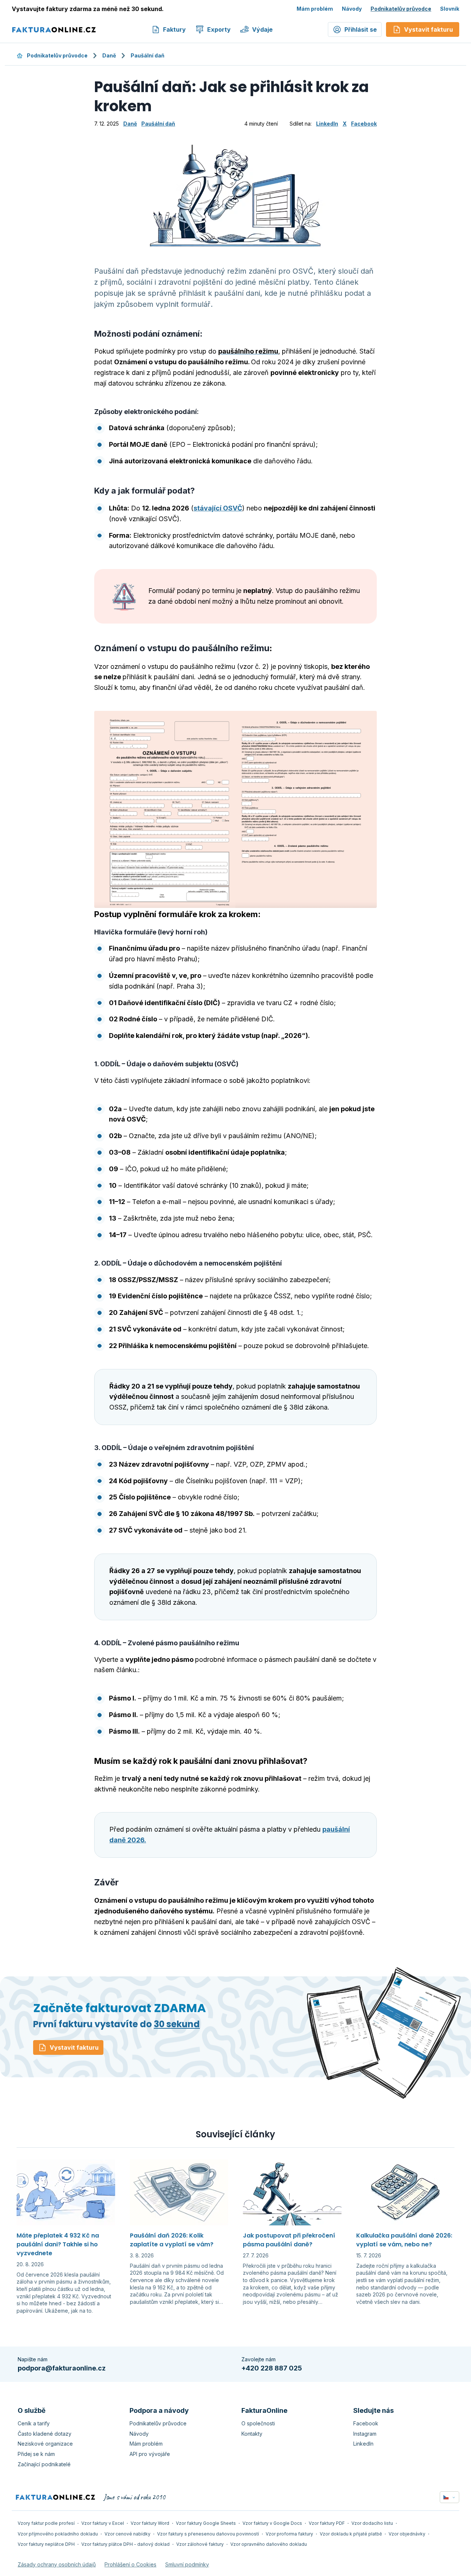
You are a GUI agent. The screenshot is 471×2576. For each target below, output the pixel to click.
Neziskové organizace (45, 2444)
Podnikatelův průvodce (401, 9)
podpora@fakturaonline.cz (62, 2368)
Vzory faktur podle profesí (46, 2523)
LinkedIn (327, 124)
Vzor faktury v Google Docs (272, 2523)
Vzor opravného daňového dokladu (269, 2544)
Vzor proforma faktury (289, 2534)
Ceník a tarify (34, 2423)
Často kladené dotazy (45, 2434)
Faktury (174, 29)
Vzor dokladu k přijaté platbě (351, 2534)
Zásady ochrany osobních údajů (57, 2564)
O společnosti (258, 2423)
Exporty (219, 29)
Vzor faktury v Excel (103, 2523)
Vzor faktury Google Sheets (206, 2523)
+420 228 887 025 (272, 2368)
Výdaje (262, 29)
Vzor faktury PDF (327, 2523)
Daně (109, 55)
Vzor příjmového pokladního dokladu (58, 2534)
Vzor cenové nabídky (128, 2534)
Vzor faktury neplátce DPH (46, 2544)
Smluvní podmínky (187, 2564)
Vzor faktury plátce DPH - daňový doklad (125, 2544)
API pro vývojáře (150, 2454)
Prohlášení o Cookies (130, 2564)
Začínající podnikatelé (44, 2464)
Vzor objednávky (407, 2534)
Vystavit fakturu (74, 2047)
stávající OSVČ (218, 508)
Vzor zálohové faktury (200, 2544)
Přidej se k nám (36, 2454)
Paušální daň (148, 55)
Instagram (365, 2434)
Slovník (450, 9)
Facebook (364, 124)
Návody (352, 9)
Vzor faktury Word (150, 2523)
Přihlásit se (361, 29)
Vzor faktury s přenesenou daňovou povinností (208, 2534)
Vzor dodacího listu (372, 2523)
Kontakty (252, 2434)
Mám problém (315, 9)
